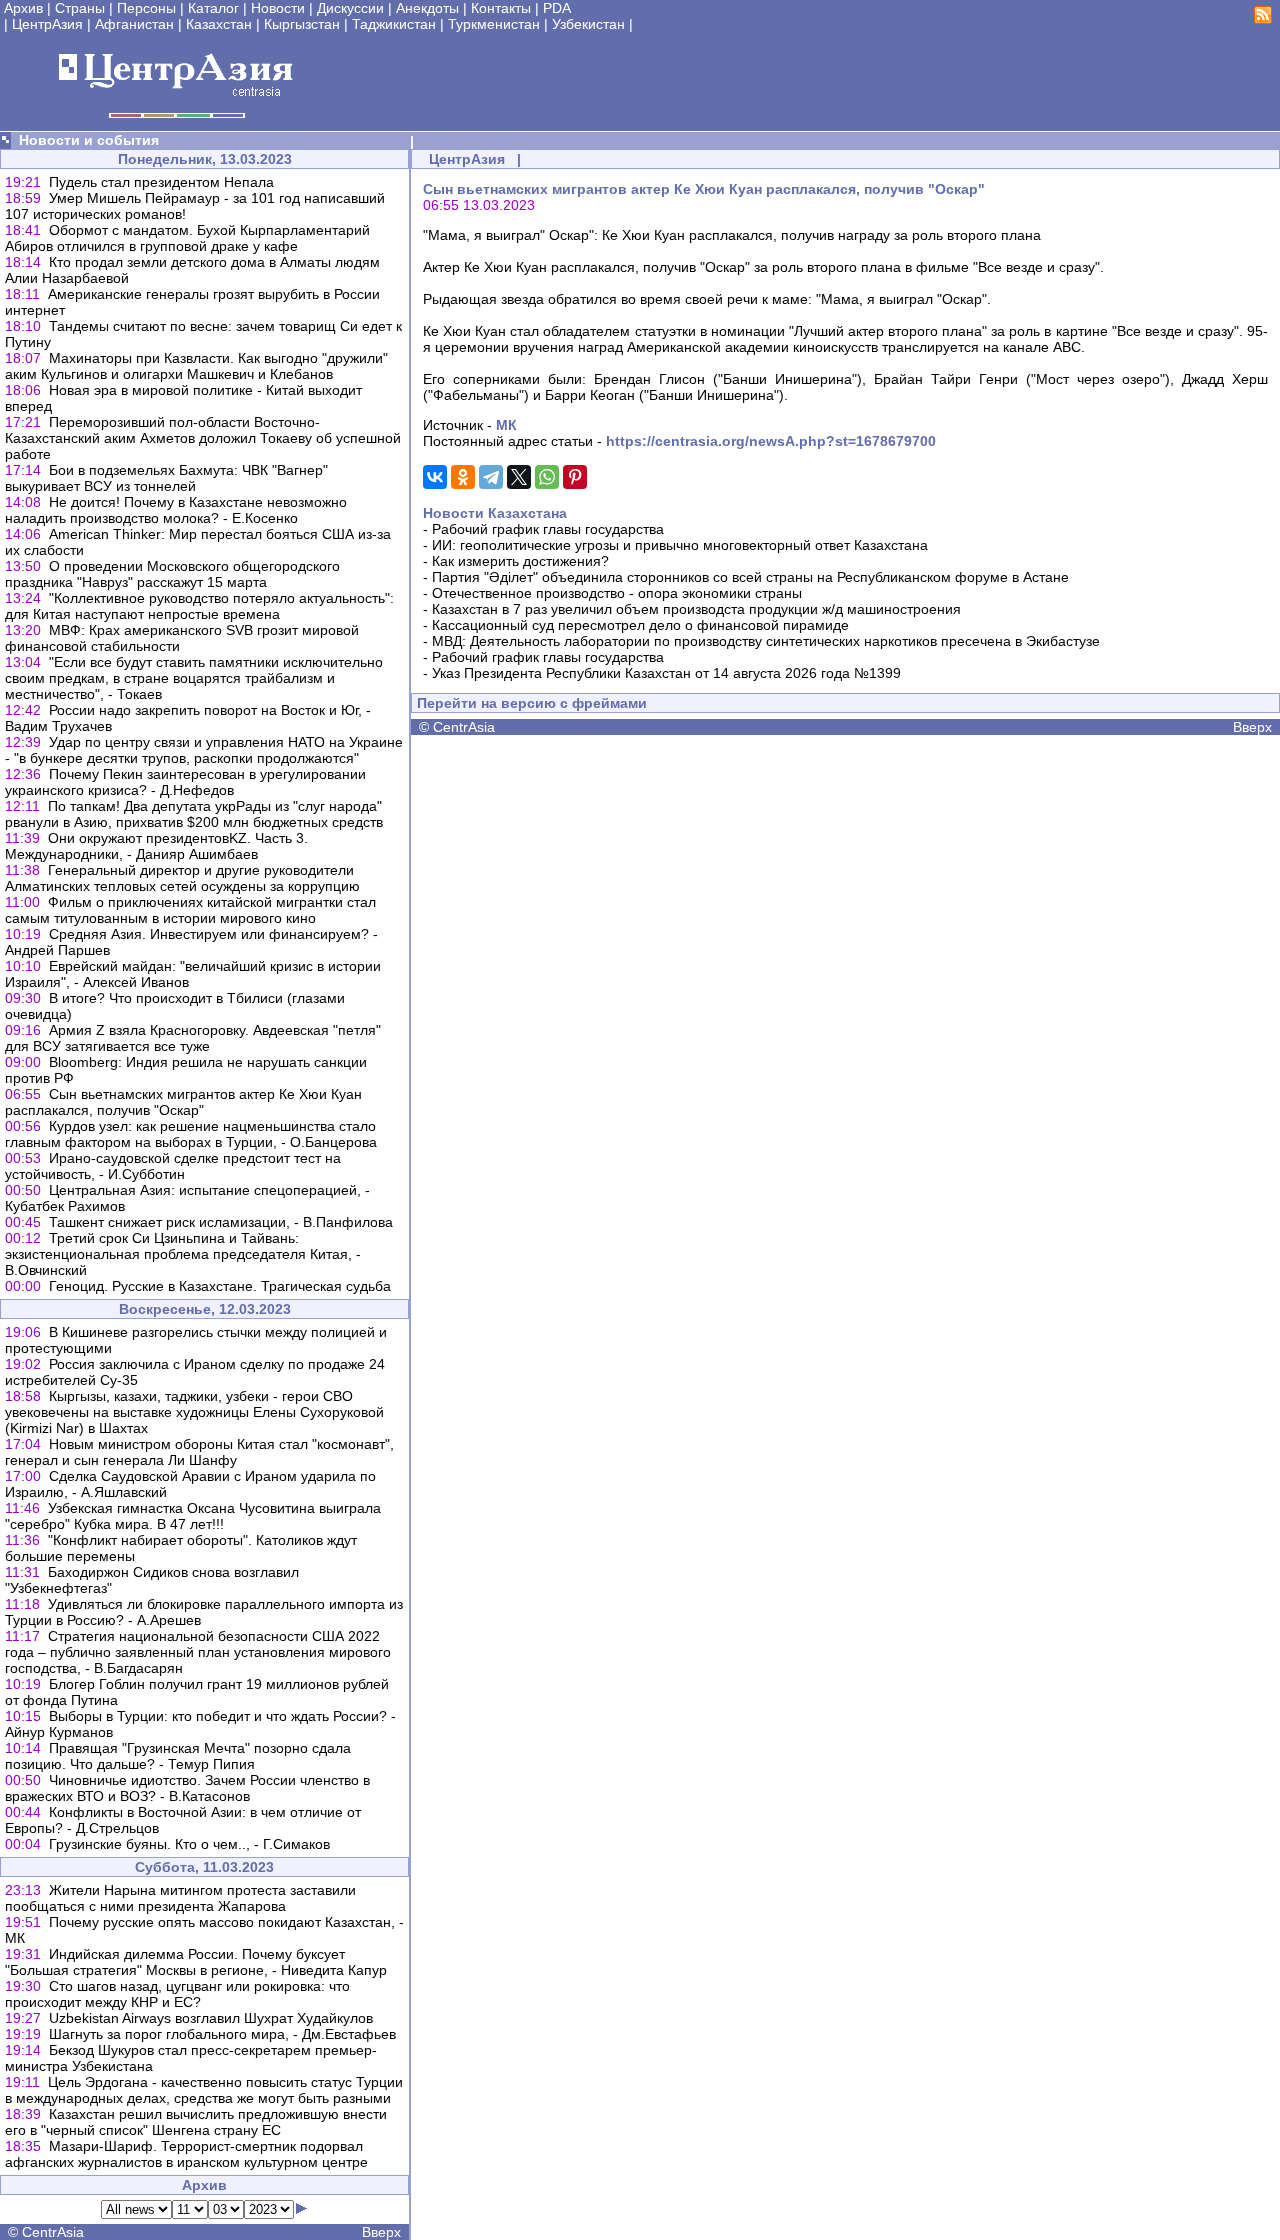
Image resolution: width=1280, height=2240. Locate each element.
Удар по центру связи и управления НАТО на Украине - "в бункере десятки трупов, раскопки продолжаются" (204, 750)
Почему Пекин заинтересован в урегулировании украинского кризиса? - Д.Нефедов (185, 782)
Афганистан (134, 24)
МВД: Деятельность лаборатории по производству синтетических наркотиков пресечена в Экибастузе (766, 641)
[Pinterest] (575, 477)
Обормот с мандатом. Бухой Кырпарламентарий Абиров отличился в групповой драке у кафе (187, 238)
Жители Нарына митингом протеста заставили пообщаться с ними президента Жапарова (180, 1898)
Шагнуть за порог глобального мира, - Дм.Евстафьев (222, 2034)
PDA (557, 8)
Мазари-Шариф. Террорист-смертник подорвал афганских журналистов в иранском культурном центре (186, 2154)
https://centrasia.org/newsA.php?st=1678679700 (771, 441)
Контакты (501, 8)
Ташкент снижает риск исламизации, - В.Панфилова (221, 1222)
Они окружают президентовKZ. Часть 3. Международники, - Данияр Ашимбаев (156, 846)
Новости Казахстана (495, 513)
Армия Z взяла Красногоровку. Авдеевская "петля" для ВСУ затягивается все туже (193, 1038)
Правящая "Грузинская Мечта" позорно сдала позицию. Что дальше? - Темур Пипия (178, 1756)
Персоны (146, 8)
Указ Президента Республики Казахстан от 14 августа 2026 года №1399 (666, 673)
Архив (23, 8)
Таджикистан (394, 24)
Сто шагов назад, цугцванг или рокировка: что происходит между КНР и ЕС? (177, 1994)
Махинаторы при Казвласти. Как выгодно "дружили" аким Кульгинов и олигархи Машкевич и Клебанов (196, 366)
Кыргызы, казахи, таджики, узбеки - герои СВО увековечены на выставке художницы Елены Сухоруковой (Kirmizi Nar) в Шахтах (194, 1412)
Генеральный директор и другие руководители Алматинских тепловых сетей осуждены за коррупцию (182, 878)
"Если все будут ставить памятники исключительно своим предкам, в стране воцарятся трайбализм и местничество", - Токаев (194, 678)
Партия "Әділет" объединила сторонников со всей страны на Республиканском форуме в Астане (750, 577)
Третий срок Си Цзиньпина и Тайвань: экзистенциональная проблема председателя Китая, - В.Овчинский (183, 1254)
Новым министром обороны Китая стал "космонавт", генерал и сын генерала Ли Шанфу (199, 1452)
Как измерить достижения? (520, 561)
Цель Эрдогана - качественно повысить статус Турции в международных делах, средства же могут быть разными (204, 2090)
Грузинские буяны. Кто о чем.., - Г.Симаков (189, 1844)
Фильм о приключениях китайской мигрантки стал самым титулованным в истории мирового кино (190, 910)
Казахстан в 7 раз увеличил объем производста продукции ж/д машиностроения (696, 609)
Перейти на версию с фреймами (532, 703)
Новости (278, 8)
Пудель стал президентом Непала (161, 182)
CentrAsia (53, 2232)
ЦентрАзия (47, 24)
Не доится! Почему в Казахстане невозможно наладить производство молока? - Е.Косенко (176, 510)
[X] (519, 477)
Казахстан (219, 24)
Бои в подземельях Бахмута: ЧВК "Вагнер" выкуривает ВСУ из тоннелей (166, 478)
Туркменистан (494, 24)
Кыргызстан (302, 24)
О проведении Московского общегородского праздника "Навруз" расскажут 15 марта (172, 574)
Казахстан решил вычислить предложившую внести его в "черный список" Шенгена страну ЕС (196, 2122)
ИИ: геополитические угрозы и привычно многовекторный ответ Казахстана (680, 545)
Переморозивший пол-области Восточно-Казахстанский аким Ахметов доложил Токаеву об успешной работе (203, 438)
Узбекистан (588, 24)
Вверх (381, 2232)
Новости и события (89, 140)
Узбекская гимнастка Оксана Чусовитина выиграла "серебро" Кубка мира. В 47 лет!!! (193, 1516)
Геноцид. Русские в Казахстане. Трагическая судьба (220, 1286)
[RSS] (1263, 19)
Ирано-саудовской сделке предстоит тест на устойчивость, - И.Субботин (173, 1166)
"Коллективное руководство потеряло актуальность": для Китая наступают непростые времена (199, 606)
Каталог (213, 8)
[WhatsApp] (547, 477)
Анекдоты (427, 8)
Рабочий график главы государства (548, 529)
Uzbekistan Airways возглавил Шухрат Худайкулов (211, 2018)
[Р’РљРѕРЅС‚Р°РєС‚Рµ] (435, 477)
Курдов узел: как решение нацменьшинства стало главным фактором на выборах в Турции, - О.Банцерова (191, 1134)
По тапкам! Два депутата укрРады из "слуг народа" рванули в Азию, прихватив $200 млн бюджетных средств (194, 814)
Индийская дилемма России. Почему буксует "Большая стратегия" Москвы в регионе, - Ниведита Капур (196, 1962)
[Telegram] (491, 477)
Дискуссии (350, 8)
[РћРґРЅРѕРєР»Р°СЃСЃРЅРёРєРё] (463, 477)
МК (506, 425)
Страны (80, 8)
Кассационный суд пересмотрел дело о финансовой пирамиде (640, 625)
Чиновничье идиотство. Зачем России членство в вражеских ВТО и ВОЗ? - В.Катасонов (187, 1788)
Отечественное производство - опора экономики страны (617, 593)
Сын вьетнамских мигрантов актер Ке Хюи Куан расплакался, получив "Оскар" (183, 1102)
